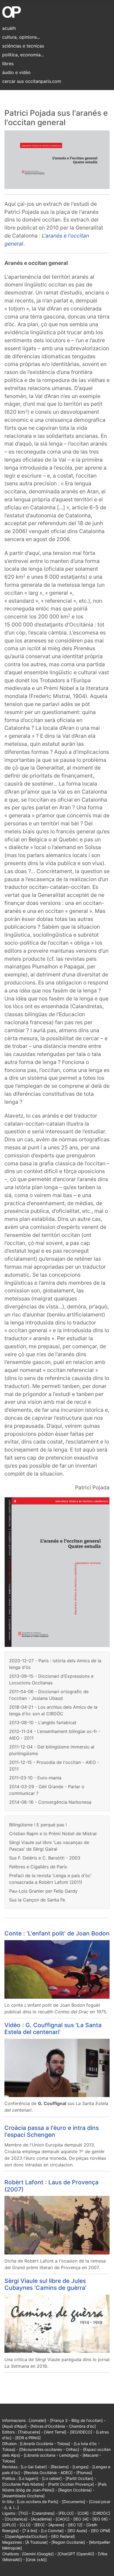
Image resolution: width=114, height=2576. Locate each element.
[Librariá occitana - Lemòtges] (51, 2455)
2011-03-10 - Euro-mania (35, 1778)
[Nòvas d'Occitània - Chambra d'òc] (63, 2426)
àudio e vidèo (16, 72)
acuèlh (9, 28)
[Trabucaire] (29, 2432)
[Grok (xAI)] (36, 2560)
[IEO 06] (100, 2519)
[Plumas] (84, 2473)
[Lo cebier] (52, 2478)
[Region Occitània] (75, 2490)
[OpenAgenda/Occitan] (26, 2536)
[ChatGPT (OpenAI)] (76, 2554)
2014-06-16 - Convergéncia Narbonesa (50, 1802)
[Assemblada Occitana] (23, 2496)
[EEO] (39, 2525)
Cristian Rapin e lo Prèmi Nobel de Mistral (53, 1834)
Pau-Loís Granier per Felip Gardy (43, 1891)
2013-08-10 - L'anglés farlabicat (43, 1722)
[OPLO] (9, 2525)
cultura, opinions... (21, 37)
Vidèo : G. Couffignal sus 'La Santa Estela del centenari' (53, 2028)
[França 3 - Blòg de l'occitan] (76, 2420)
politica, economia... (23, 55)
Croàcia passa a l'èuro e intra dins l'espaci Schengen (52, 2131)
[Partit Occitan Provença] (71, 2484)
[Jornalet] (37, 2420)
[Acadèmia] (41, 2519)
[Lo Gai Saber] (34, 2467)
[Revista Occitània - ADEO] (48, 2473)
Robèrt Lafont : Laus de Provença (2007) (51, 2186)
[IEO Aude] (77, 2531)
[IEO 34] (81, 2519)
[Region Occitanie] (68, 2542)
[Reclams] (60, 2467)
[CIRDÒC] (101, 2513)
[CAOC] (63, 2519)
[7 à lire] (30, 2531)
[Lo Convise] (52, 2531)
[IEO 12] (75, 2525)
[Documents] (74, 2502)
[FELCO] (66, 2513)
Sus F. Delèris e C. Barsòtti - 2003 (45, 1858)
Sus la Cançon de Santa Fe (37, 1900)
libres (8, 64)
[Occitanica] (16, 2519)
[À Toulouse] (36, 2542)
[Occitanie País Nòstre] (23, 2484)
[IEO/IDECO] (81, 2432)
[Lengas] (81, 2467)
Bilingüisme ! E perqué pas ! (38, 1825)
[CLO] (25, 2525)
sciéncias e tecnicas (23, 46)
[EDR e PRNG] (28, 2438)
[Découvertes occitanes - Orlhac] (49, 2449)
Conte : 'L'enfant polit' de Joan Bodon (57, 1933)
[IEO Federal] (63, 2536)
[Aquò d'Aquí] (14, 2426)
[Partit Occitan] (79, 2478)
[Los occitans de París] (37, 2502)
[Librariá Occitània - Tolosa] (45, 2444)
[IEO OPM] (101, 2531)
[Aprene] (56, 2525)
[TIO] (23, 2513)
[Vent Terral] (55, 2432)
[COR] (83, 2513)
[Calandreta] (43, 2513)
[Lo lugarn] (28, 2478)
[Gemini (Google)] (38, 2554)
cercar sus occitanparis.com (32, 81)
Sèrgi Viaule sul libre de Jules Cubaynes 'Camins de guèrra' (46, 2284)
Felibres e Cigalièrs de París (38, 1867)
